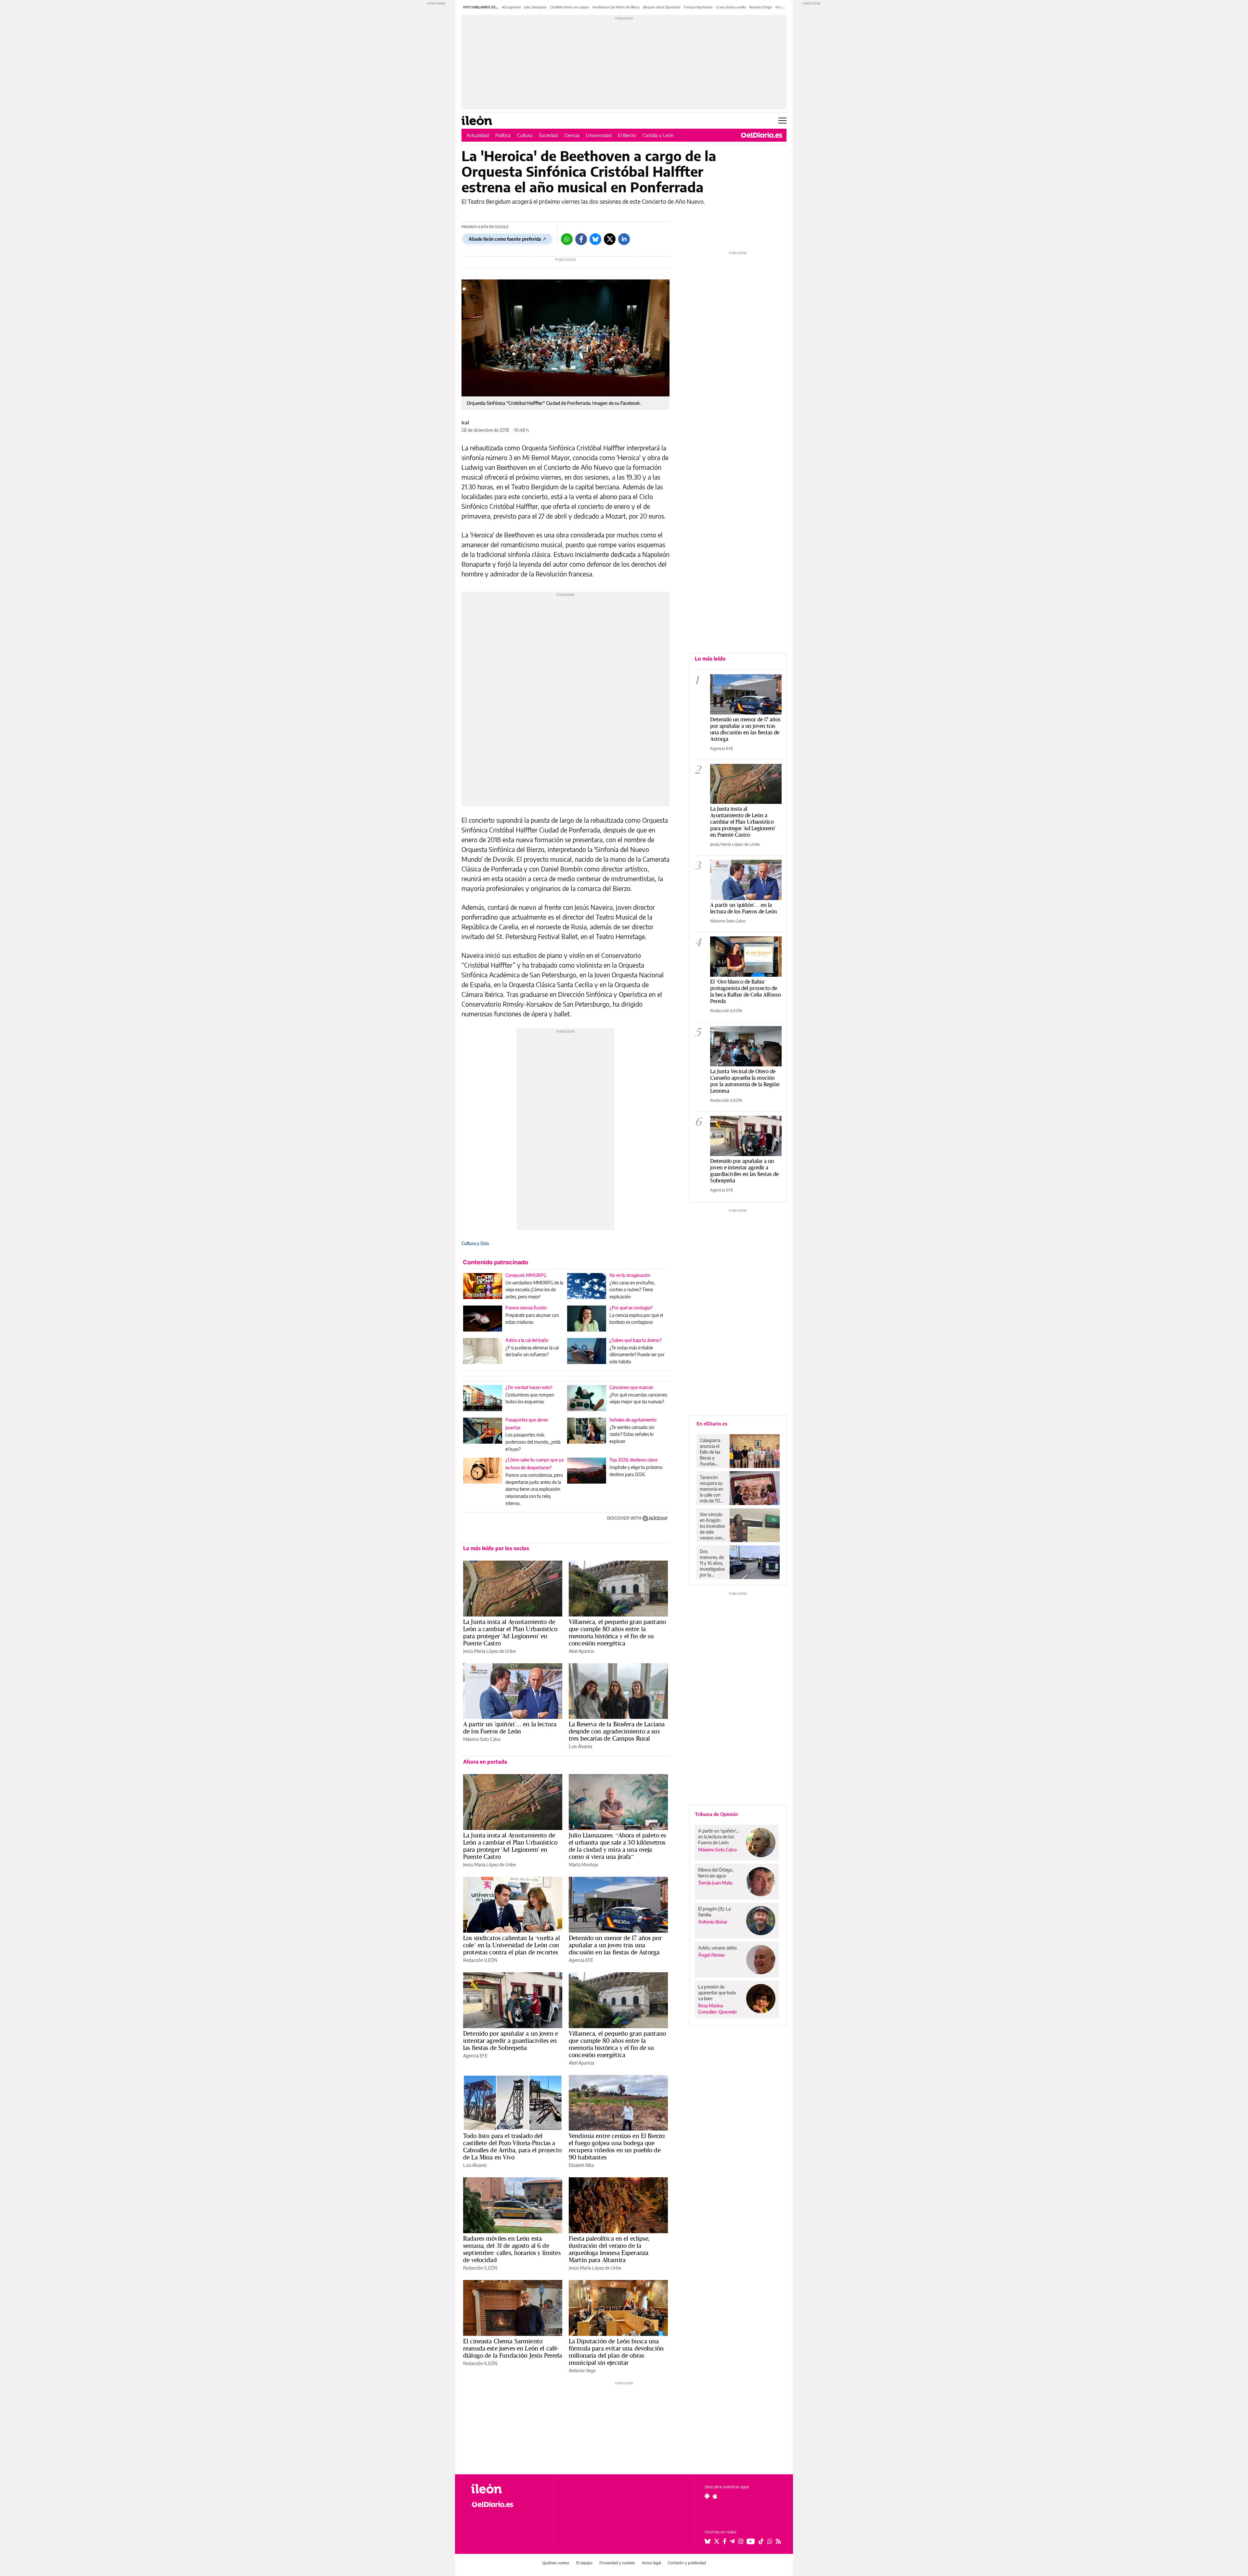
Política (503, 135)
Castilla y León (658, 135)
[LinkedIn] (624, 239)
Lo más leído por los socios (496, 1548)
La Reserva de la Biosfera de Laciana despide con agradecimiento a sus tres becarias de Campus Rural (617, 1731)
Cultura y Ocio (475, 1243)
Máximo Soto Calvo (482, 1739)
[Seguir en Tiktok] (761, 2541)
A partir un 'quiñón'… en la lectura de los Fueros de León (510, 1728)
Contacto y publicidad (687, 2563)
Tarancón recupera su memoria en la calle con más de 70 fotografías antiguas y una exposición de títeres (713, 1489)
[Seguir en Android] (707, 2496)
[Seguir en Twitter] (717, 2541)
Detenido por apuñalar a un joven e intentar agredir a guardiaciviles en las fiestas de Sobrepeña (511, 2041)
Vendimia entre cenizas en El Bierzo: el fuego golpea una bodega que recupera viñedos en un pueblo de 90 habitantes (617, 2146)
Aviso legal (651, 2563)
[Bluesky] (595, 239)
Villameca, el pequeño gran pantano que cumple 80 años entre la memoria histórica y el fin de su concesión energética (617, 1632)
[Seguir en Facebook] (725, 2541)
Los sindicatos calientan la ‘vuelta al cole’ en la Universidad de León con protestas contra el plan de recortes (512, 1945)
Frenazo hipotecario (698, 7)
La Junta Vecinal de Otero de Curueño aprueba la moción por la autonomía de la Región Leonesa (745, 1081)
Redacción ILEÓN (480, 1960)
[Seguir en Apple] (715, 2496)
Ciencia (572, 135)
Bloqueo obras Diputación (662, 7)
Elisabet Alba (581, 2165)
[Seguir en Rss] (778, 2541)
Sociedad (548, 135)
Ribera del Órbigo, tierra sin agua (716, 1873)
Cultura (525, 135)
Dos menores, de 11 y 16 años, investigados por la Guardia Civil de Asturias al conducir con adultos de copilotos (713, 1563)
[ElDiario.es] (762, 135)
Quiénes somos (556, 2563)
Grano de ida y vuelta (731, 7)
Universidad (599, 135)
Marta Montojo (584, 1865)
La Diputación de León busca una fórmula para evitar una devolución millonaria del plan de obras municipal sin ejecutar (616, 2352)
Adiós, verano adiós (717, 1948)
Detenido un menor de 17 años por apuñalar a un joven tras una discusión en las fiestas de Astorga (615, 1945)
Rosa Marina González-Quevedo (717, 2009)
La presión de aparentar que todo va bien (717, 1993)
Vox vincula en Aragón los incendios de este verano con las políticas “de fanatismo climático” (712, 1526)
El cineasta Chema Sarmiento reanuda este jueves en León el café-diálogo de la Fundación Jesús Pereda (513, 2348)
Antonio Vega (582, 2370)
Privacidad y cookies (617, 2563)
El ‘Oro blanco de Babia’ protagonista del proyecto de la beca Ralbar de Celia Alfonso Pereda (746, 991)
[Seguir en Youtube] (751, 2541)
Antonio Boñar (713, 1922)
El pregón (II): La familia (714, 1912)
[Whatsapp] (567, 239)
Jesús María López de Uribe (489, 1651)
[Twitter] (610, 239)
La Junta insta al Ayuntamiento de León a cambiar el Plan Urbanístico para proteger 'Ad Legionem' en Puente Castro (510, 1632)
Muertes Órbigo (761, 7)
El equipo (584, 2563)
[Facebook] (581, 239)
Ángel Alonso (711, 1955)
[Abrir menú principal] (782, 121)
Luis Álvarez (580, 1746)
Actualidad (478, 135)
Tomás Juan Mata (715, 1883)
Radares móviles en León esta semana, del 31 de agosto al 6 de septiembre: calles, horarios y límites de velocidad (512, 2249)
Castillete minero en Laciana (569, 7)
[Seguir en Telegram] (732, 2541)
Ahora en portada (485, 1762)
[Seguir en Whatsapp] (770, 2541)
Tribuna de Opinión (716, 1814)
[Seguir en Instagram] (741, 2541)
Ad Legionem (511, 7)
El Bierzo (627, 135)
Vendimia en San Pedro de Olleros (616, 7)
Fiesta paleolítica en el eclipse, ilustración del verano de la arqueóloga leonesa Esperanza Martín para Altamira (609, 2249)
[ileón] (507, 2489)
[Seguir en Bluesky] (708, 2541)
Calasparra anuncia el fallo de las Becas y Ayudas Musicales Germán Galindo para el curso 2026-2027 (712, 1452)
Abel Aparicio (582, 1651)
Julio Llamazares (535, 7)
